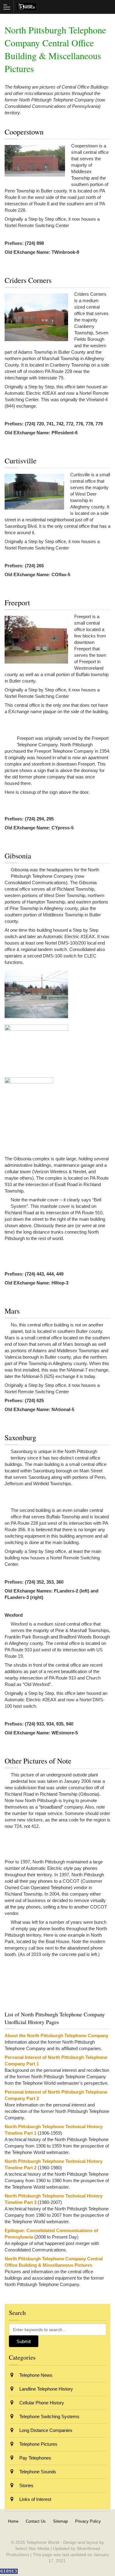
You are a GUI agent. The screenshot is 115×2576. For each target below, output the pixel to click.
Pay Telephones (35, 2458)
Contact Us (36, 2521)
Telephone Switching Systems (49, 2416)
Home (13, 2521)
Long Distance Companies (45, 2430)
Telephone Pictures (38, 2444)
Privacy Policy (88, 2521)
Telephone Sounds (37, 2472)
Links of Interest (35, 2499)
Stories (26, 2485)
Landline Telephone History (46, 2389)
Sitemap (60, 2521)
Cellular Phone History (41, 2403)
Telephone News (35, 2375)
